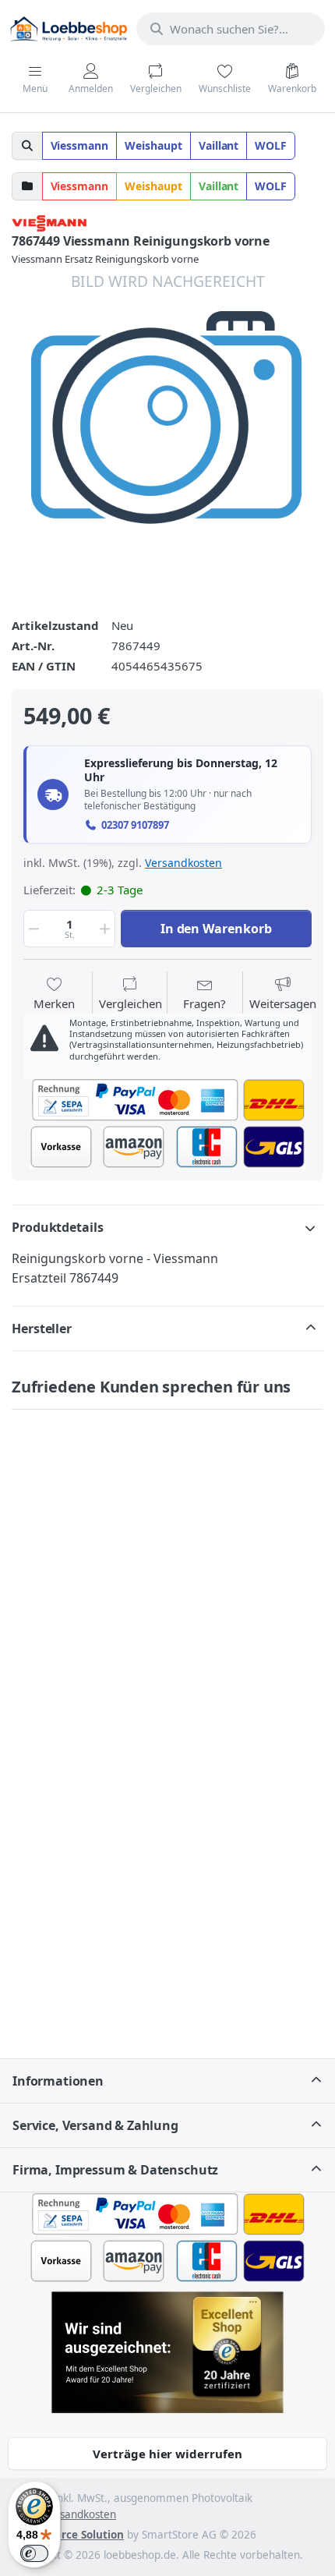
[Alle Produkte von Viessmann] (49, 221)
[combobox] (231, 29)
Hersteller (42, 1329)
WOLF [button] (271, 145)
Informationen (58, 2081)
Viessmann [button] (80, 145)
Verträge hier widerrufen (167, 2454)
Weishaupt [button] (153, 145)
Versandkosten (183, 863)
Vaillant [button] (219, 145)
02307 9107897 (135, 825)
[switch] (34, 2553)
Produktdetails (58, 1227)
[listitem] (167, 426)
